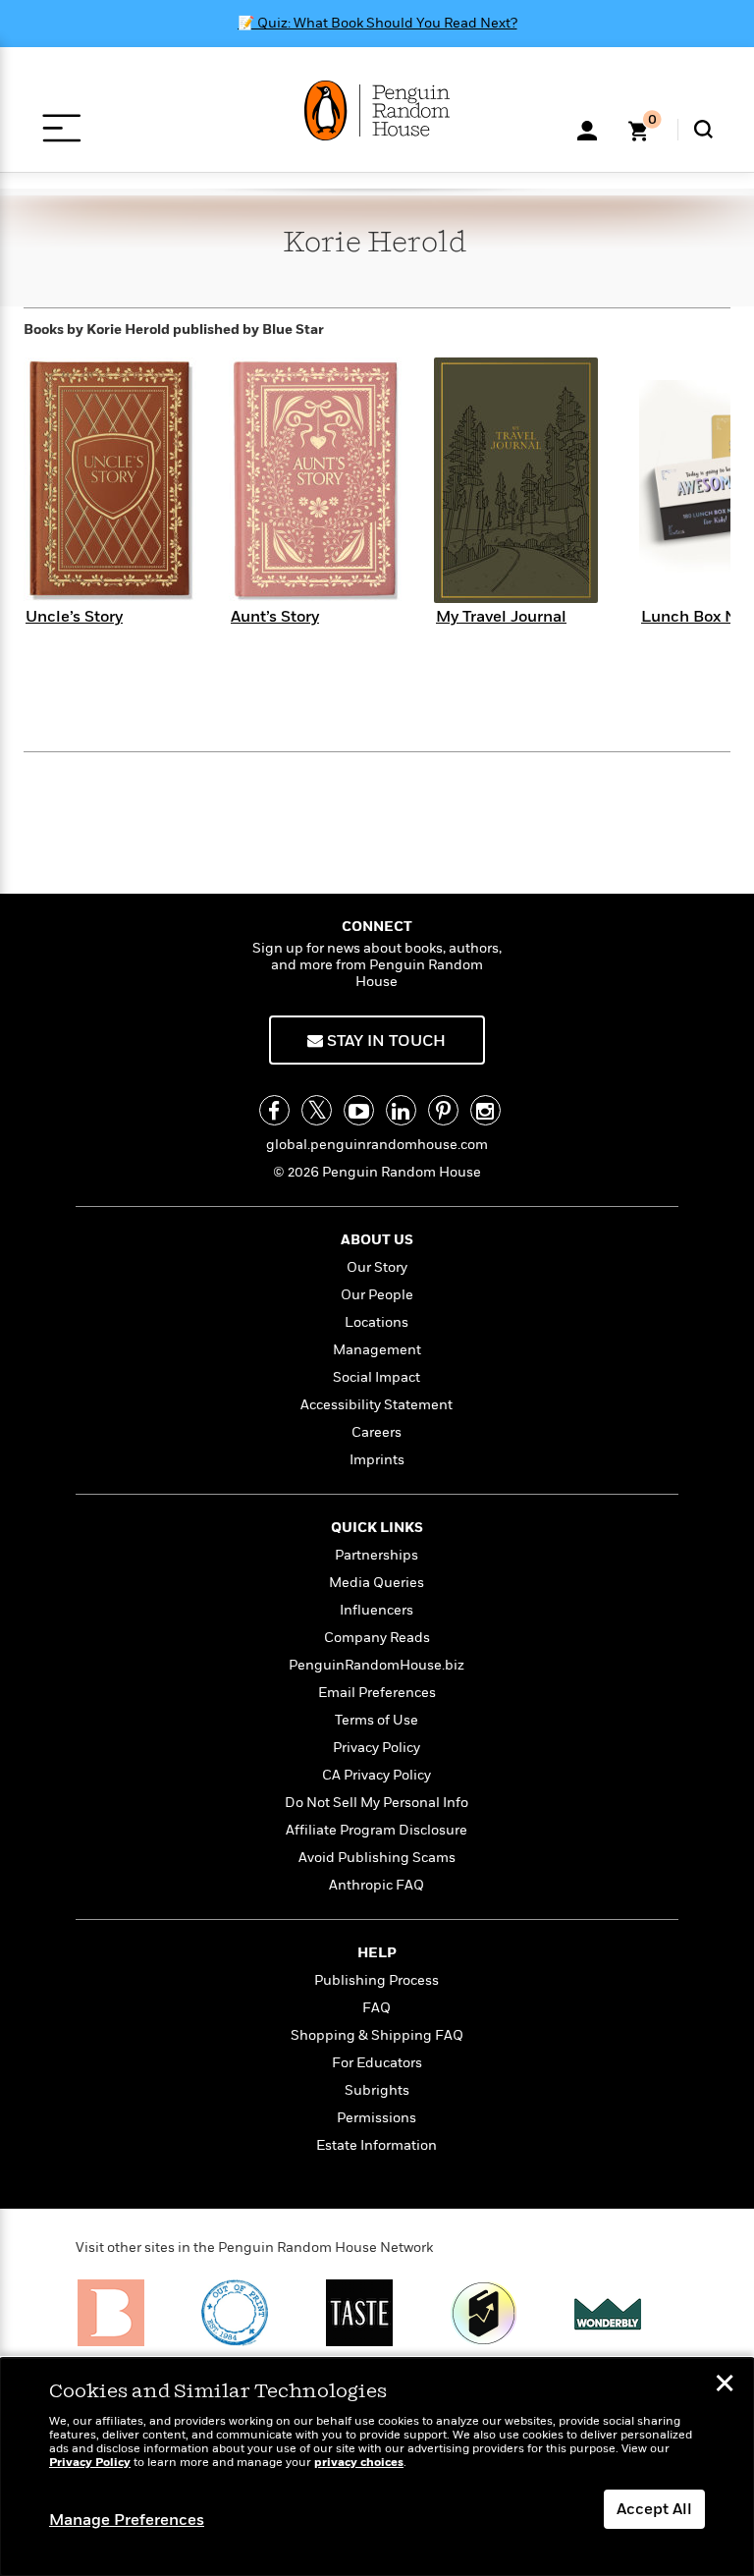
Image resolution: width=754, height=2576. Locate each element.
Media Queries (377, 1583)
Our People (377, 1295)
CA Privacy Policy (377, 1775)
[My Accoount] (587, 129)
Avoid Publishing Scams (377, 1858)
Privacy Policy (377, 1748)
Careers (377, 1432)
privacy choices (359, 2463)
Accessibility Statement (377, 1405)
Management (377, 1350)
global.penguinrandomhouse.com (377, 1145)
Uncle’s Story (74, 617)
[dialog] (377, 2467)
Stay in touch (384, 1041)
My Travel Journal (501, 617)
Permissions (377, 2118)
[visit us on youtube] (359, 1110)
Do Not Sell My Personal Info (377, 1803)
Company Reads (377, 1638)
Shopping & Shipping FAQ (377, 2035)
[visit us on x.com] (317, 1110)
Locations (377, 1322)
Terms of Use (377, 1720)
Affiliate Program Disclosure (377, 1830)
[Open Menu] (61, 128)
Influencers (377, 1610)
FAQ (377, 2008)
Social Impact (377, 1377)
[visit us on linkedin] (401, 1110)
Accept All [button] (654, 2509)
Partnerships (377, 1555)
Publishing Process (377, 1980)
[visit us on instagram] (485, 1110)
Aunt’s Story (275, 617)
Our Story (377, 1267)
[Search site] (703, 129)
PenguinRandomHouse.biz (377, 1665)
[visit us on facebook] (274, 1110)
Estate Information (377, 2145)
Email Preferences (377, 1693)
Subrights (377, 2090)
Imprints (377, 1460)
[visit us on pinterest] (443, 1110)
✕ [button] (725, 2385)
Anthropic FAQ (377, 1885)
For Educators (377, 2063)
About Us (377, 1240)
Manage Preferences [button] (127, 2520)
